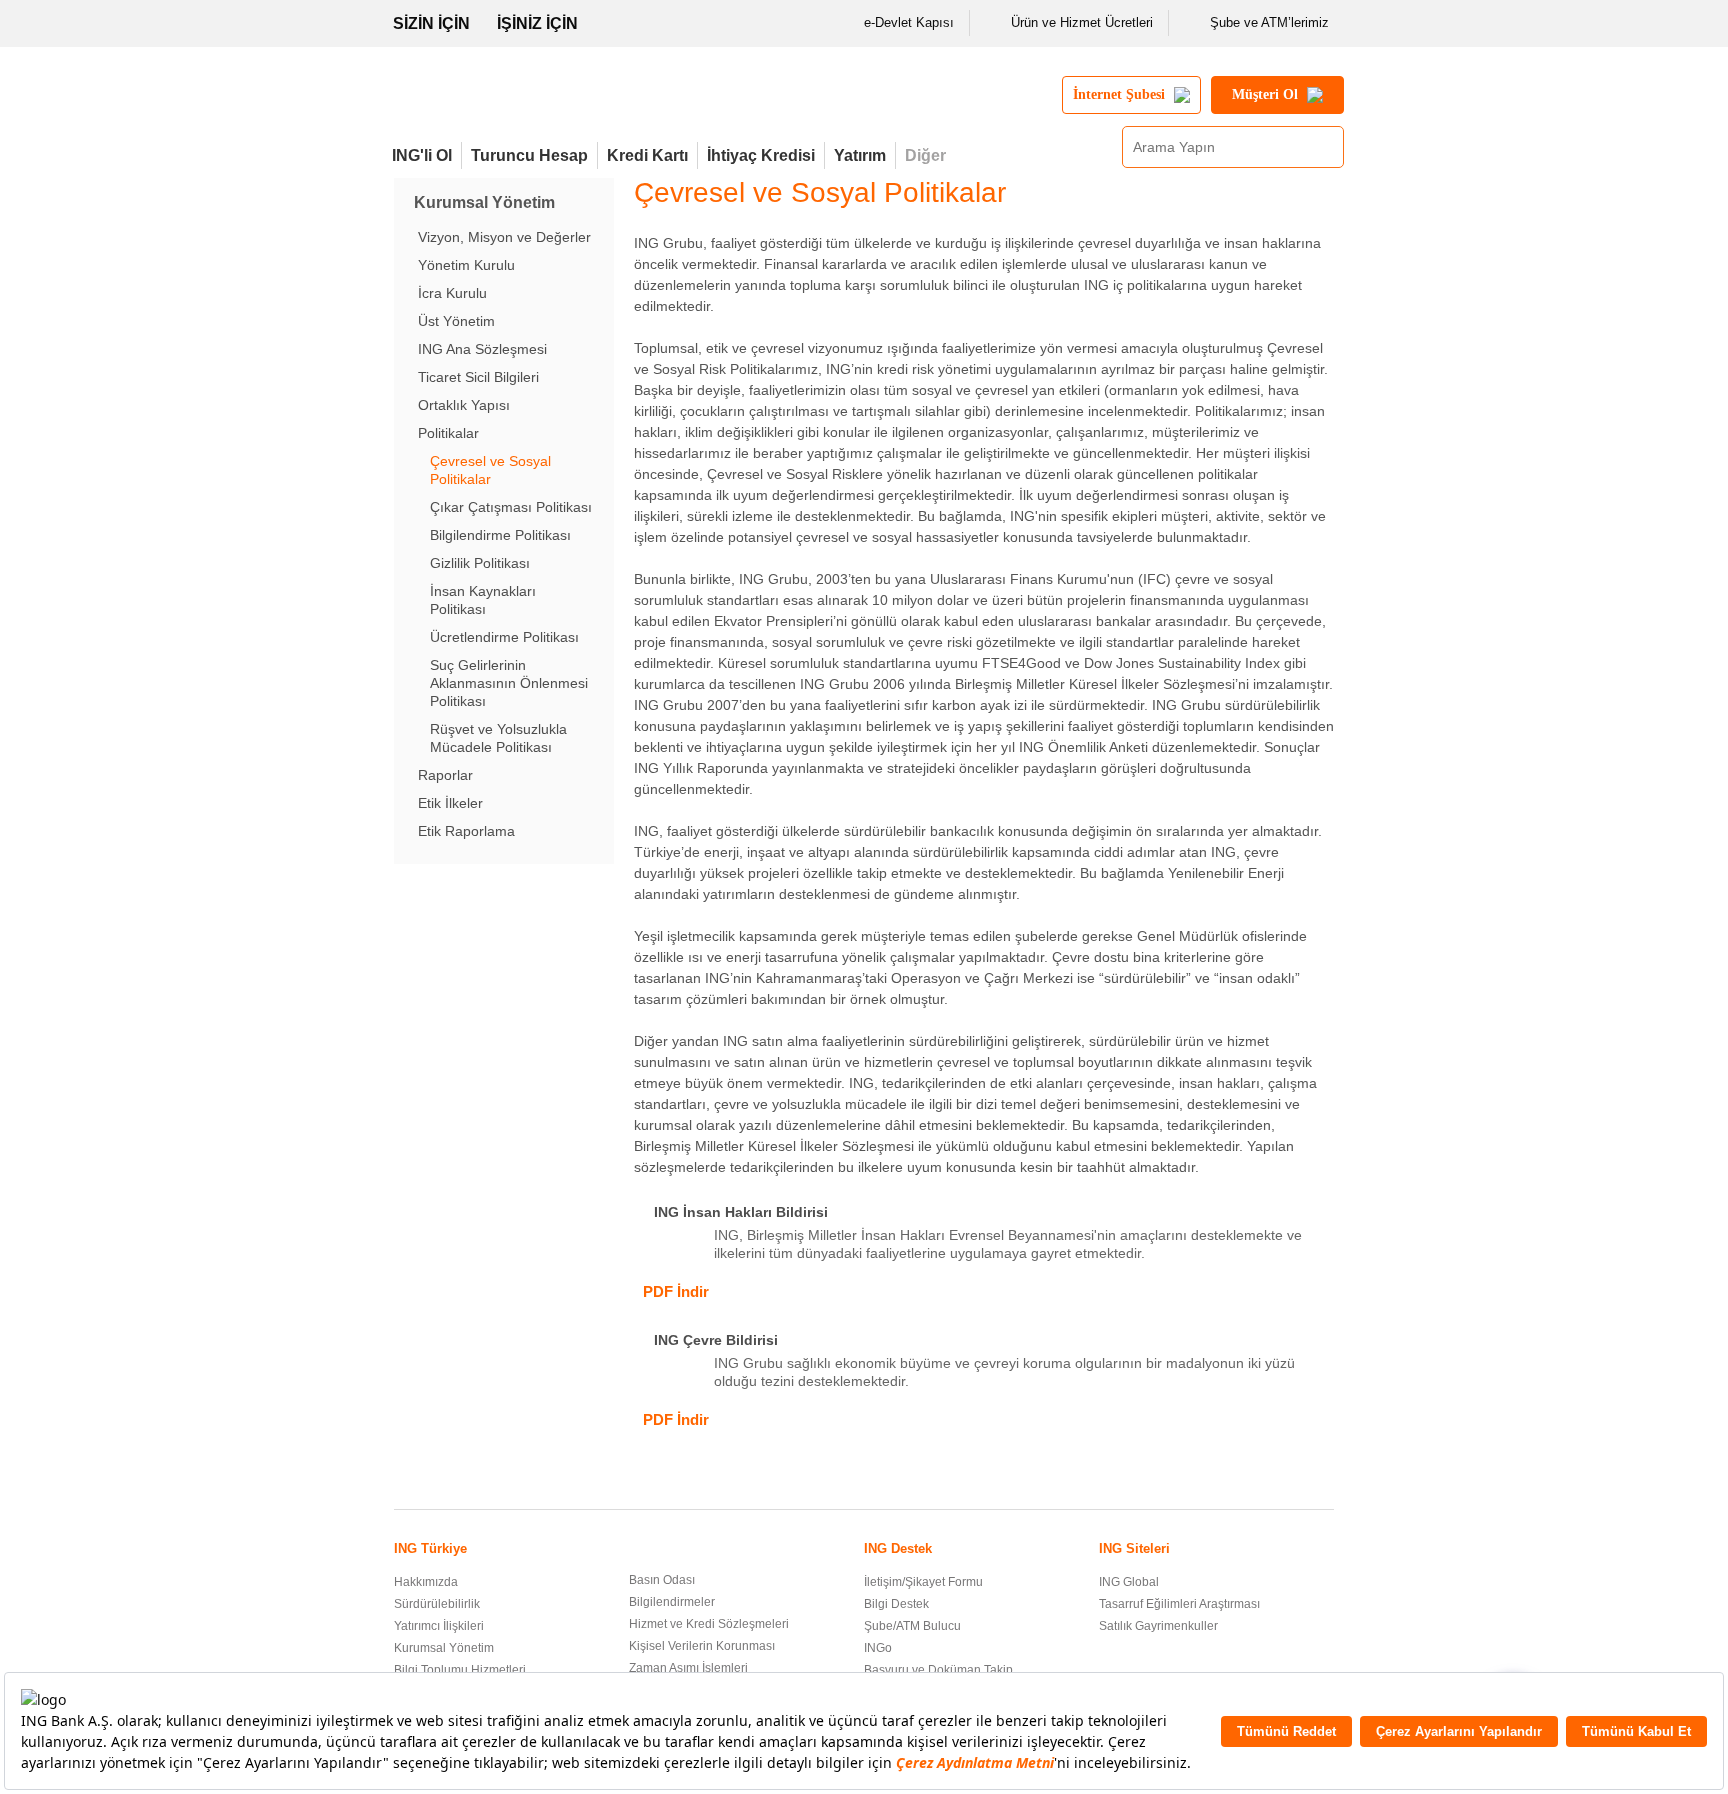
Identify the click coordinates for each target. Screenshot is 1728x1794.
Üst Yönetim (456, 321)
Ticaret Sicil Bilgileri (478, 377)
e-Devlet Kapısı (909, 22)
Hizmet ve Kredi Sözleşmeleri (709, 1624)
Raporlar (445, 775)
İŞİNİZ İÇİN (537, 23)
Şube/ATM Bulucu (912, 1626)
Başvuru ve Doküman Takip (938, 1670)
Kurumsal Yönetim (444, 1648)
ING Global (1129, 1582)
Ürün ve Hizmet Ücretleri (1082, 22)
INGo (878, 1648)
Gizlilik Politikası (480, 563)
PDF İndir (676, 1291)
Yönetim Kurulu (466, 265)
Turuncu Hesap (529, 155)
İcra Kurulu (452, 293)
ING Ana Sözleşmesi (482, 349)
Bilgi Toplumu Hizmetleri (460, 1670)
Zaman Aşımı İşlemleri (688, 1668)
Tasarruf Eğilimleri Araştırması (1179, 1604)
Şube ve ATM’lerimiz (1269, 22)
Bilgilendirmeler (672, 1602)
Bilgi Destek (896, 1604)
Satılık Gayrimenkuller (1158, 1626)
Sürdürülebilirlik (437, 1604)
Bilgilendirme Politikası (500, 535)
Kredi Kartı (647, 155)
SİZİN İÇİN (431, 23)
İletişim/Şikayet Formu (923, 1582)
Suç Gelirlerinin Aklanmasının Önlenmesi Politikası (509, 683)
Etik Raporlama (466, 831)
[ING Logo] (557, 103)
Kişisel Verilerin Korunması (702, 1646)
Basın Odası (662, 1580)
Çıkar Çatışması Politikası (511, 507)
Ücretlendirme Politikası (504, 637)
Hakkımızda (426, 1582)
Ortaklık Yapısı (464, 405)
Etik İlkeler (450, 803)
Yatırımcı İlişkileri (439, 1626)
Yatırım (860, 155)
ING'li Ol (422, 155)
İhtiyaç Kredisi (761, 155)
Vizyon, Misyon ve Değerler (504, 237)
